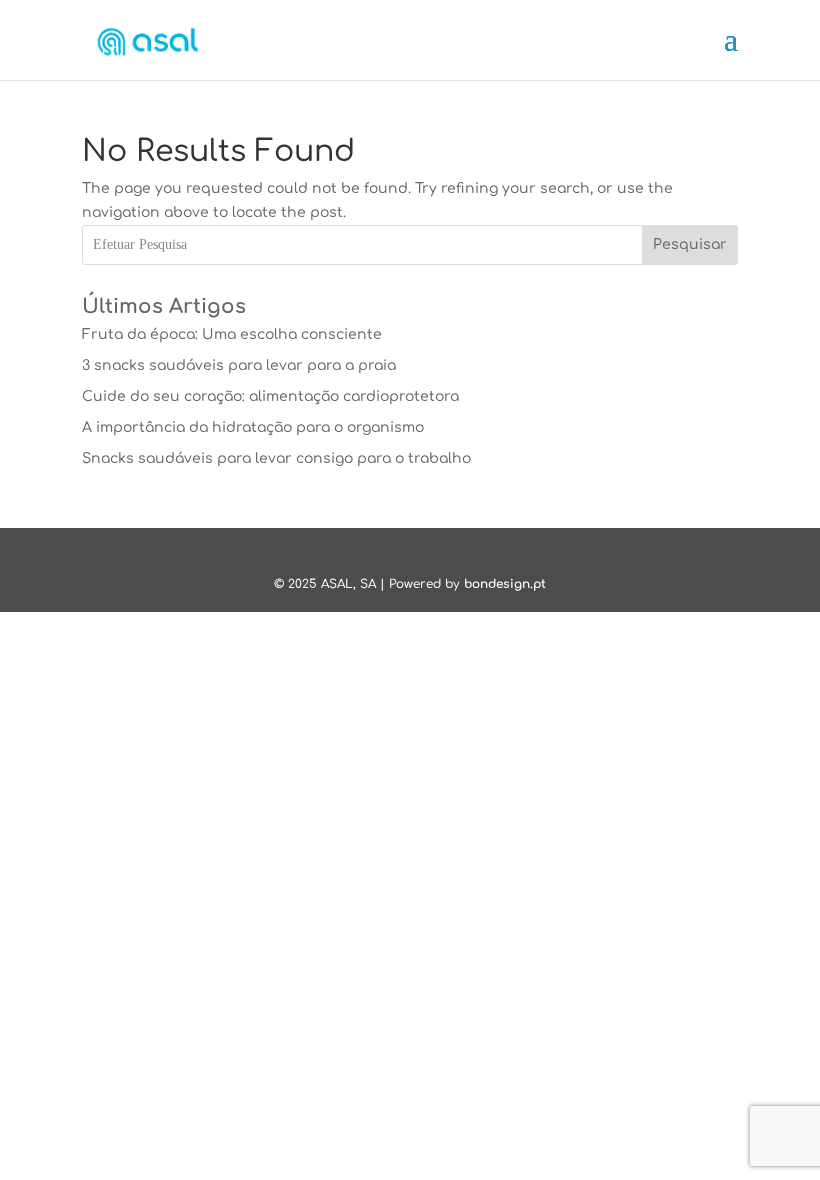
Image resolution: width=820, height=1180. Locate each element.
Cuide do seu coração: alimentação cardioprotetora (270, 396)
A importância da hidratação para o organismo (253, 427)
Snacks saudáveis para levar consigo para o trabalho (276, 458)
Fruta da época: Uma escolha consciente (232, 334)
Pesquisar (690, 244)
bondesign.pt (505, 584)
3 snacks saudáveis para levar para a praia (239, 365)
